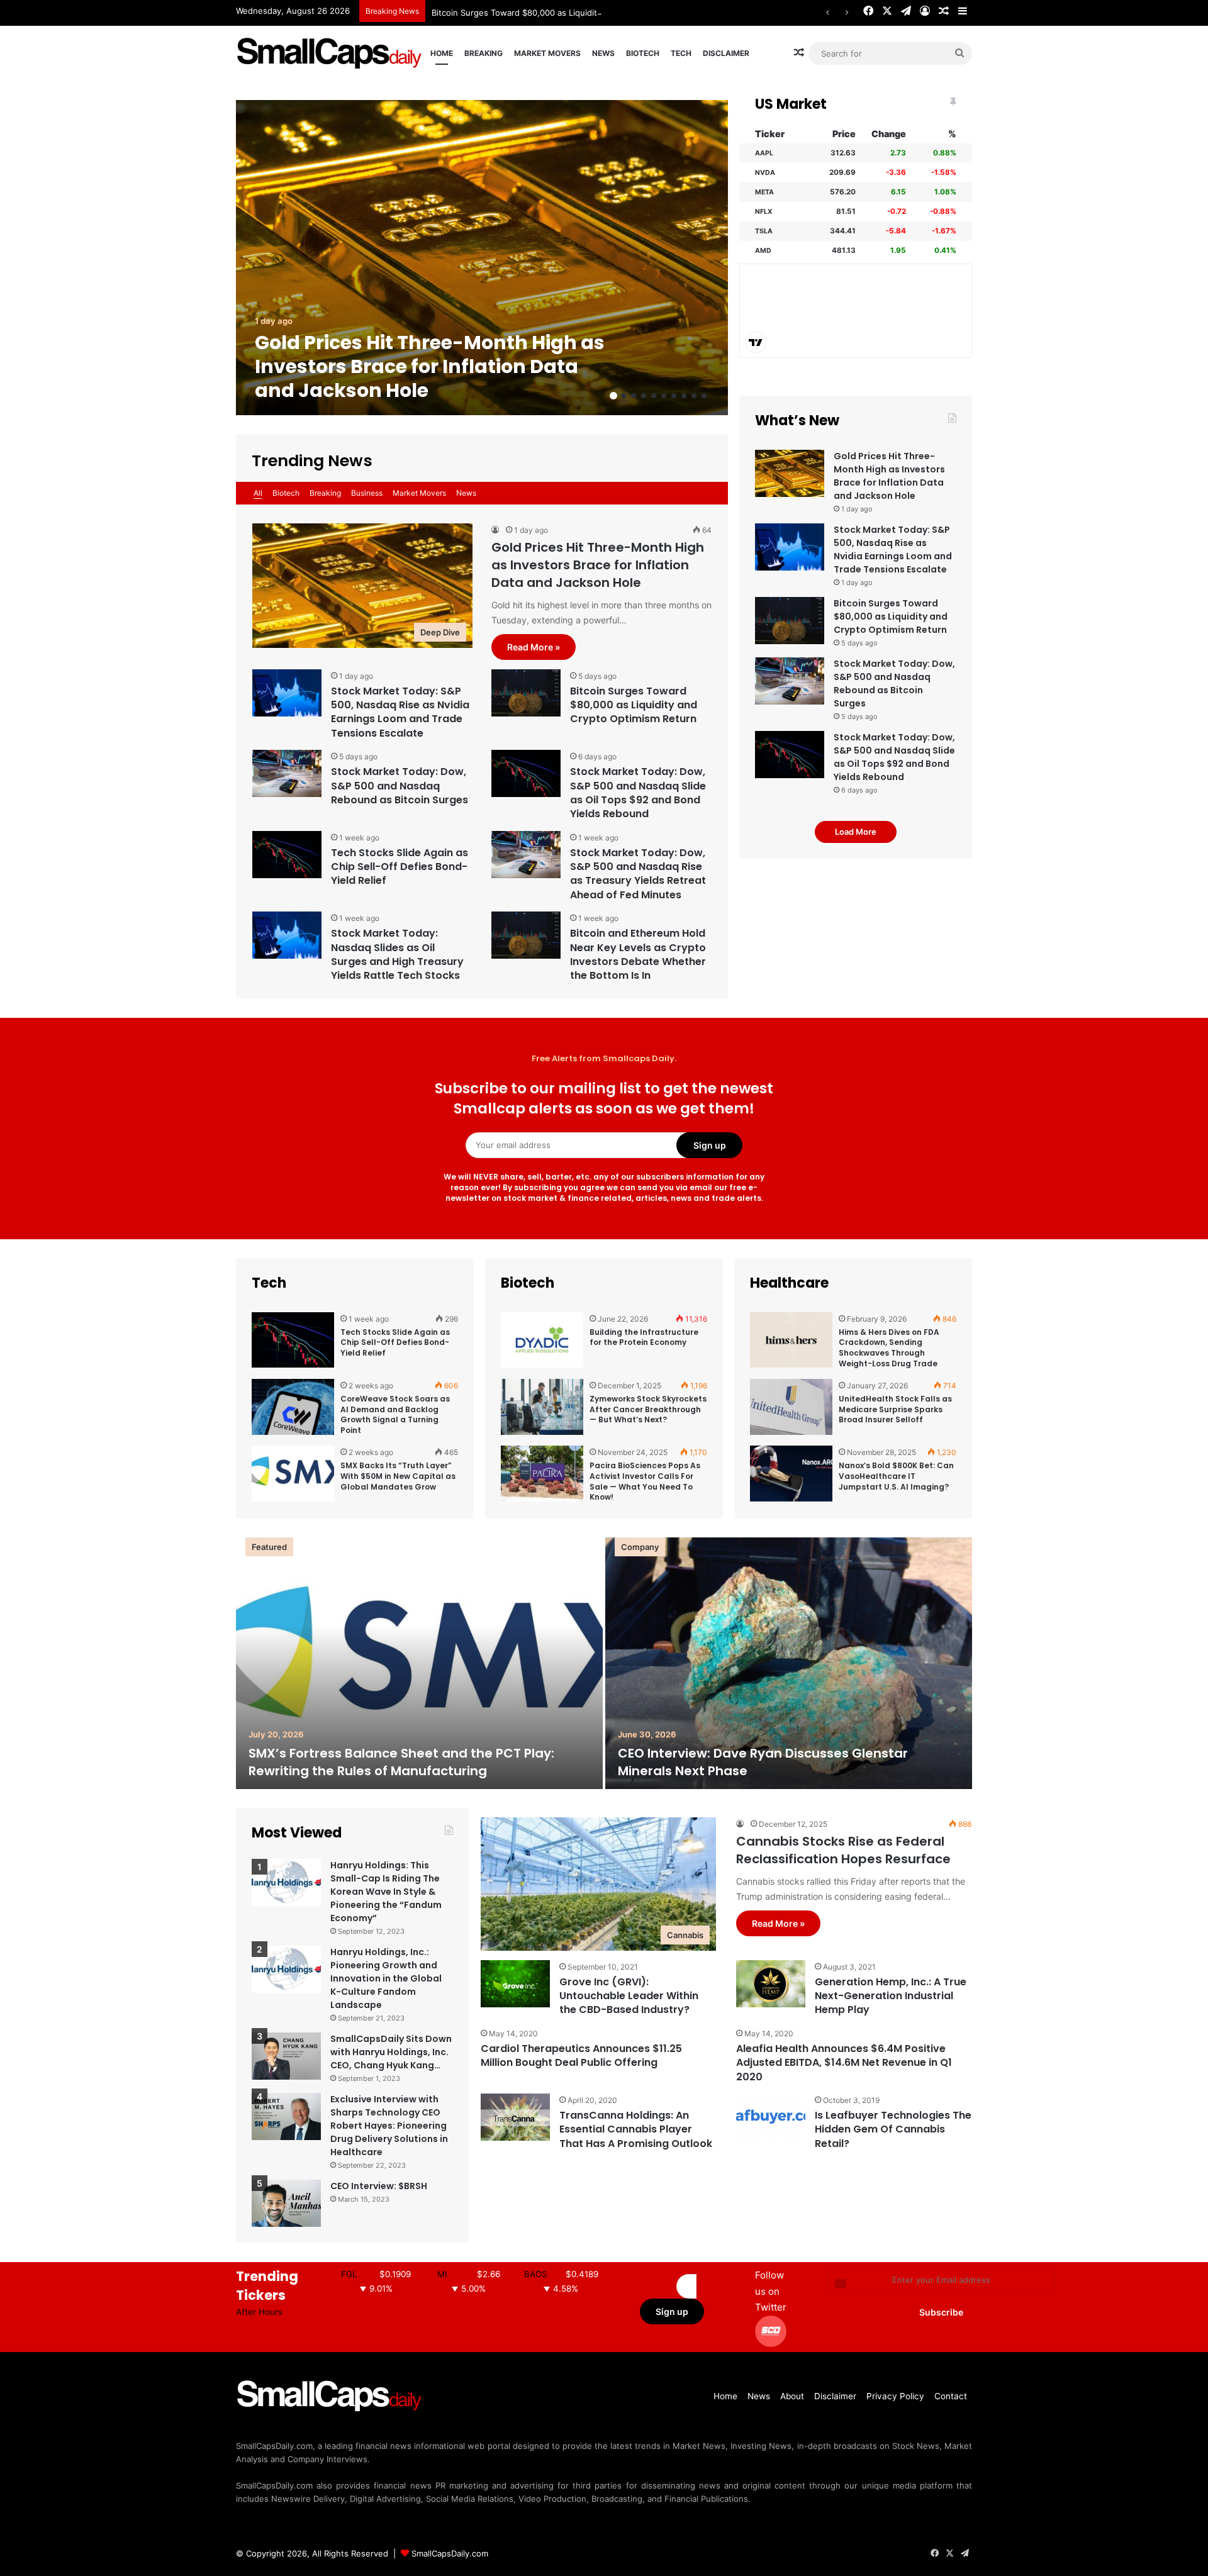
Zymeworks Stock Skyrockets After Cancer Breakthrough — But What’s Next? (648, 1409)
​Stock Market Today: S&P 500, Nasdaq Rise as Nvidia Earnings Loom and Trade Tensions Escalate (400, 712)
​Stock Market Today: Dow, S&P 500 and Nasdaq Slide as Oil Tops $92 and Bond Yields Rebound (638, 793)
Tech (681, 53)
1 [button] (613, 396)
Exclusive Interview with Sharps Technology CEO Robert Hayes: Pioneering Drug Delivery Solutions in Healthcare (389, 2126)
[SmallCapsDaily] (330, 53)
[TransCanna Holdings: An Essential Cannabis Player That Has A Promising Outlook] (515, 2117)
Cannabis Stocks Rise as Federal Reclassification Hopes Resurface (843, 1850)
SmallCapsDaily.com (450, 2553)
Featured (269, 1547)
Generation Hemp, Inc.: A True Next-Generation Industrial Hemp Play (891, 1996)
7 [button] (674, 396)
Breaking (484, 53)
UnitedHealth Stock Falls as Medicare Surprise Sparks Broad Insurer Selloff (895, 1409)
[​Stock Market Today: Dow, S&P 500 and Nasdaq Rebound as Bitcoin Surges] (287, 773)
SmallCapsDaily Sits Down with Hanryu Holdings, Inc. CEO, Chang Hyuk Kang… (391, 2052)
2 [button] (624, 396)
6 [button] (664, 396)
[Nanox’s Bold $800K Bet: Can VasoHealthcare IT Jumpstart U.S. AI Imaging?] (791, 1474)
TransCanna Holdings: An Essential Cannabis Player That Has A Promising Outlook (636, 2129)
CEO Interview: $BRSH (379, 2186)
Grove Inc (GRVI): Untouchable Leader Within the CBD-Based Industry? (629, 1996)
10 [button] (704, 396)
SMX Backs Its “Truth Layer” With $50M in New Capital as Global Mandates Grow (398, 1476)
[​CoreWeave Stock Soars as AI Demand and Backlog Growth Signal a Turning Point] (293, 1408)
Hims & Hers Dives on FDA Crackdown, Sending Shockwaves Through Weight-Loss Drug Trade (889, 1348)
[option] (482, 258)
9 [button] (694, 396)
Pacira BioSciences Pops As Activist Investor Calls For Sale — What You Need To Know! (645, 1481)
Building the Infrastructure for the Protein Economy (644, 1337)
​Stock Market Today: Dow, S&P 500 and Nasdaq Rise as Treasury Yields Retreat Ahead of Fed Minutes (638, 874)
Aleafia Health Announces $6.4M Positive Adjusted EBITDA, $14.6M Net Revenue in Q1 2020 (844, 2063)
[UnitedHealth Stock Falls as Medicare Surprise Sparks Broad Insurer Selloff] (791, 1408)
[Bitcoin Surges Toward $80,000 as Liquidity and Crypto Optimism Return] (526, 693)
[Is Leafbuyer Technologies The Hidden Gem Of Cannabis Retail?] (771, 2117)
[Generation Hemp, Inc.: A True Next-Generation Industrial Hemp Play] (771, 1984)
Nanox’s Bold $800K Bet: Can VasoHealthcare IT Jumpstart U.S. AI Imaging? (896, 1476)
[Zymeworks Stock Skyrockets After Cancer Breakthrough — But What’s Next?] (542, 1408)
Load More (856, 832)
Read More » (534, 647)
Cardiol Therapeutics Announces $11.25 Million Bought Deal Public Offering (581, 2055)
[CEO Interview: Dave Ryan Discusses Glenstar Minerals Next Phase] (789, 1663)
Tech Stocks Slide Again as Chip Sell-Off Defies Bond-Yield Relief (400, 867)
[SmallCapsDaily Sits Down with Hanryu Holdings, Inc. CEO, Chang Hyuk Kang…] (286, 2056)
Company (640, 1547)
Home (442, 53)
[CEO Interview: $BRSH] (286, 2203)
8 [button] (684, 396)
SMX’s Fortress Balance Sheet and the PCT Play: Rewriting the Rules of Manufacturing (401, 1762)
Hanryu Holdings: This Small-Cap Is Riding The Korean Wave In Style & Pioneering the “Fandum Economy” (386, 1892)
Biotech (643, 53)
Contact (951, 2396)
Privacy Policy (895, 2396)
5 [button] (654, 396)
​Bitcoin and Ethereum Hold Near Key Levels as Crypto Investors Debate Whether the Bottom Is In (638, 954)
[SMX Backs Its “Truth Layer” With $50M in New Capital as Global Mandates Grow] (293, 1474)
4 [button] (644, 396)
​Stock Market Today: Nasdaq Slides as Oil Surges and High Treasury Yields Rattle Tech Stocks (397, 954)
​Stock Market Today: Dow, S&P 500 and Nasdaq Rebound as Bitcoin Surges (400, 786)
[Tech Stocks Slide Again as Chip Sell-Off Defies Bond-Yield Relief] (287, 855)
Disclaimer (726, 53)
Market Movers (547, 53)
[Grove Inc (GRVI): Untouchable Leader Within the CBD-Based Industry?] (515, 1984)
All (258, 493)
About (792, 2396)
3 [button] (634, 396)
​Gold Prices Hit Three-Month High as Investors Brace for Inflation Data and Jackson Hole (430, 366)
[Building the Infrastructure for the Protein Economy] (542, 1341)
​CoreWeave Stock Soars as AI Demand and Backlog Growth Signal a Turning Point (395, 1414)
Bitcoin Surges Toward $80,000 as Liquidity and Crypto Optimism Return (573, 13)
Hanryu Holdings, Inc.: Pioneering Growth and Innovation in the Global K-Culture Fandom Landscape (386, 1978)
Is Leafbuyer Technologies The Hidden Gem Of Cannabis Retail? (893, 2129)
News (603, 53)
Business (367, 493)
